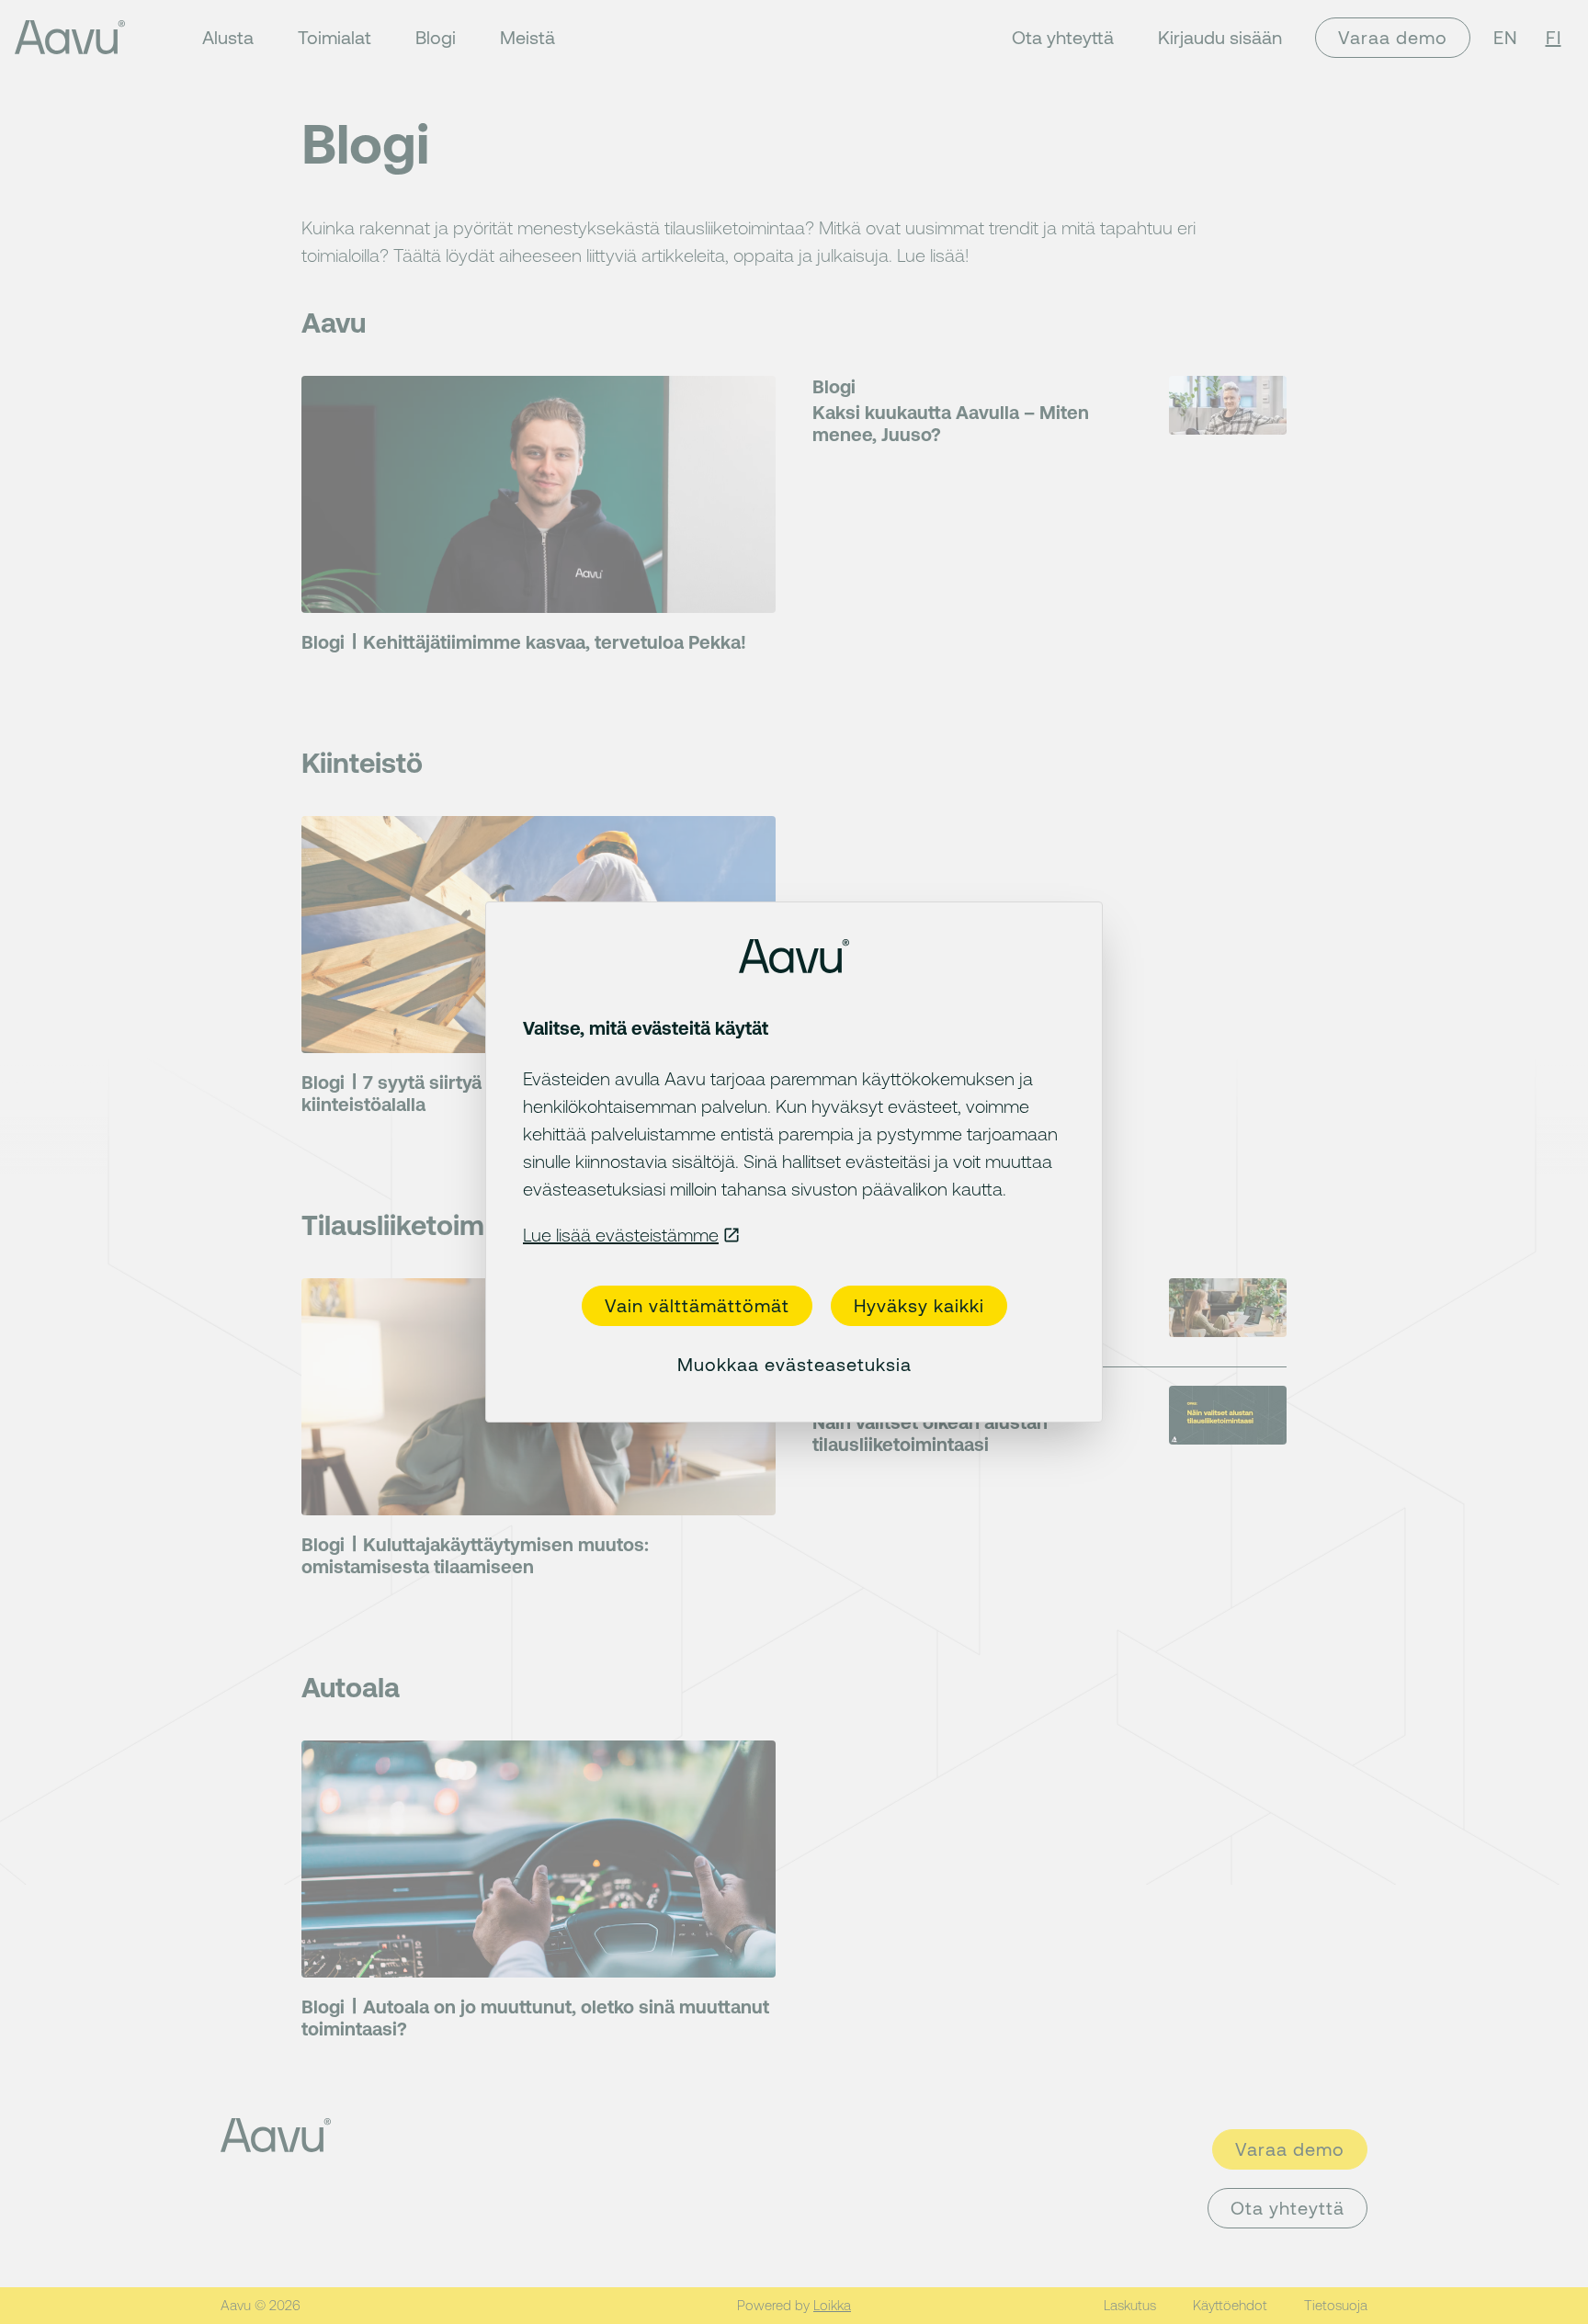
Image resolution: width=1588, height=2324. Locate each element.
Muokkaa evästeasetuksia (794, 1364)
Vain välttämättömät (697, 1305)
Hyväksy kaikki (919, 1305)
